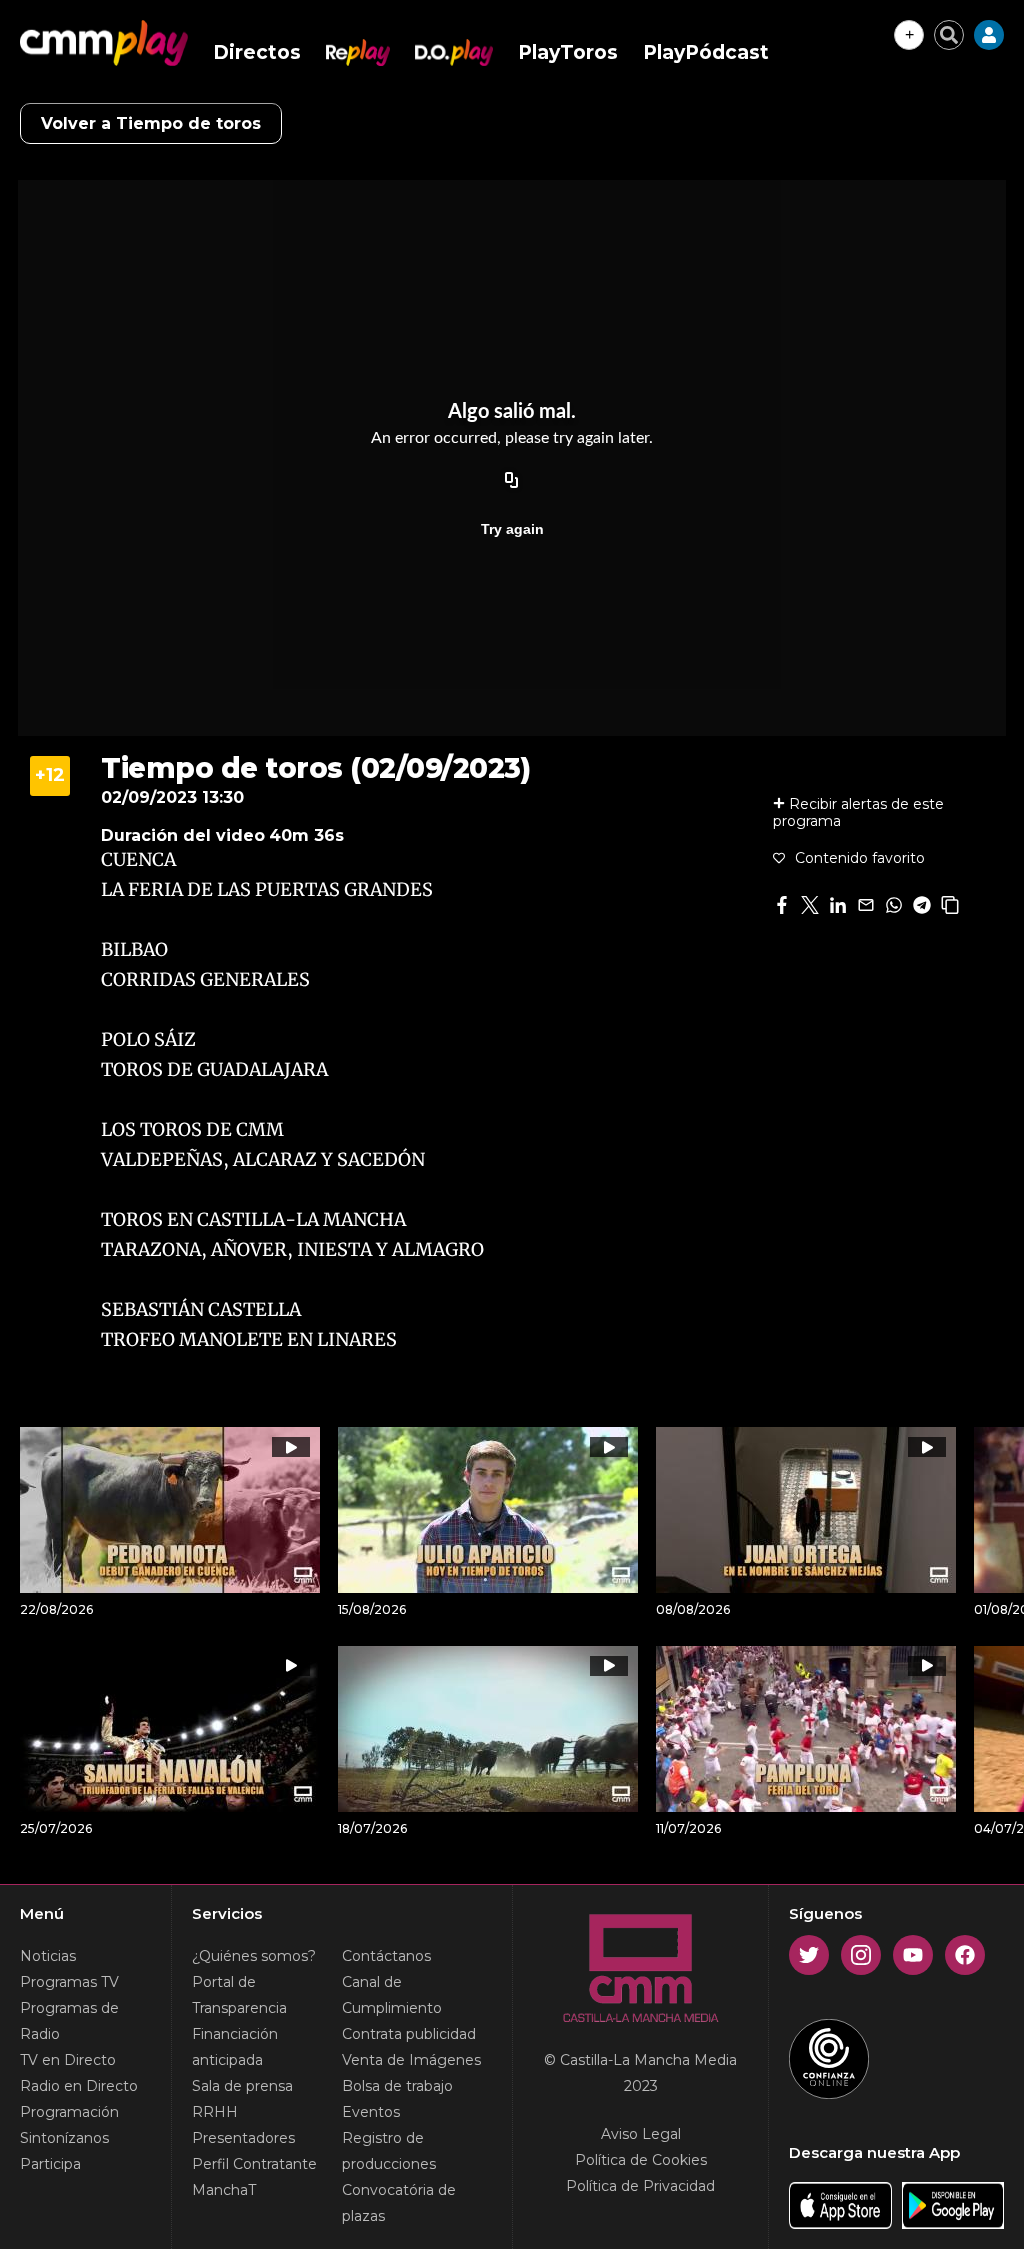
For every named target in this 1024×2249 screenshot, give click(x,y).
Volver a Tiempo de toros (151, 123)
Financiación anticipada (235, 2047)
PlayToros (568, 52)
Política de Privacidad (640, 2186)
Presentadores (243, 2138)
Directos (257, 52)
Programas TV (69, 1982)
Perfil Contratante (254, 2164)
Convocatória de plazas (399, 2203)
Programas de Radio (69, 2021)
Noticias (48, 1956)
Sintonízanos (64, 2138)
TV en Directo (68, 2060)
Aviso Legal (641, 2134)
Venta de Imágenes (411, 2060)
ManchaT (224, 2190)
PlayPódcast (706, 52)
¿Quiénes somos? (254, 1956)
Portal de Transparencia (239, 1995)
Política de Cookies (641, 2160)
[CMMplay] (104, 43)
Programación (69, 2112)
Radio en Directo (79, 2086)
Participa (50, 2164)
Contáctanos (386, 1956)
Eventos (371, 2112)
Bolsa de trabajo (397, 2086)
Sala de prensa (242, 2086)
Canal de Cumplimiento (392, 1995)
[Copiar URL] (512, 481)
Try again (512, 529)
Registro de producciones (389, 2151)
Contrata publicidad (409, 2034)
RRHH (215, 2112)
